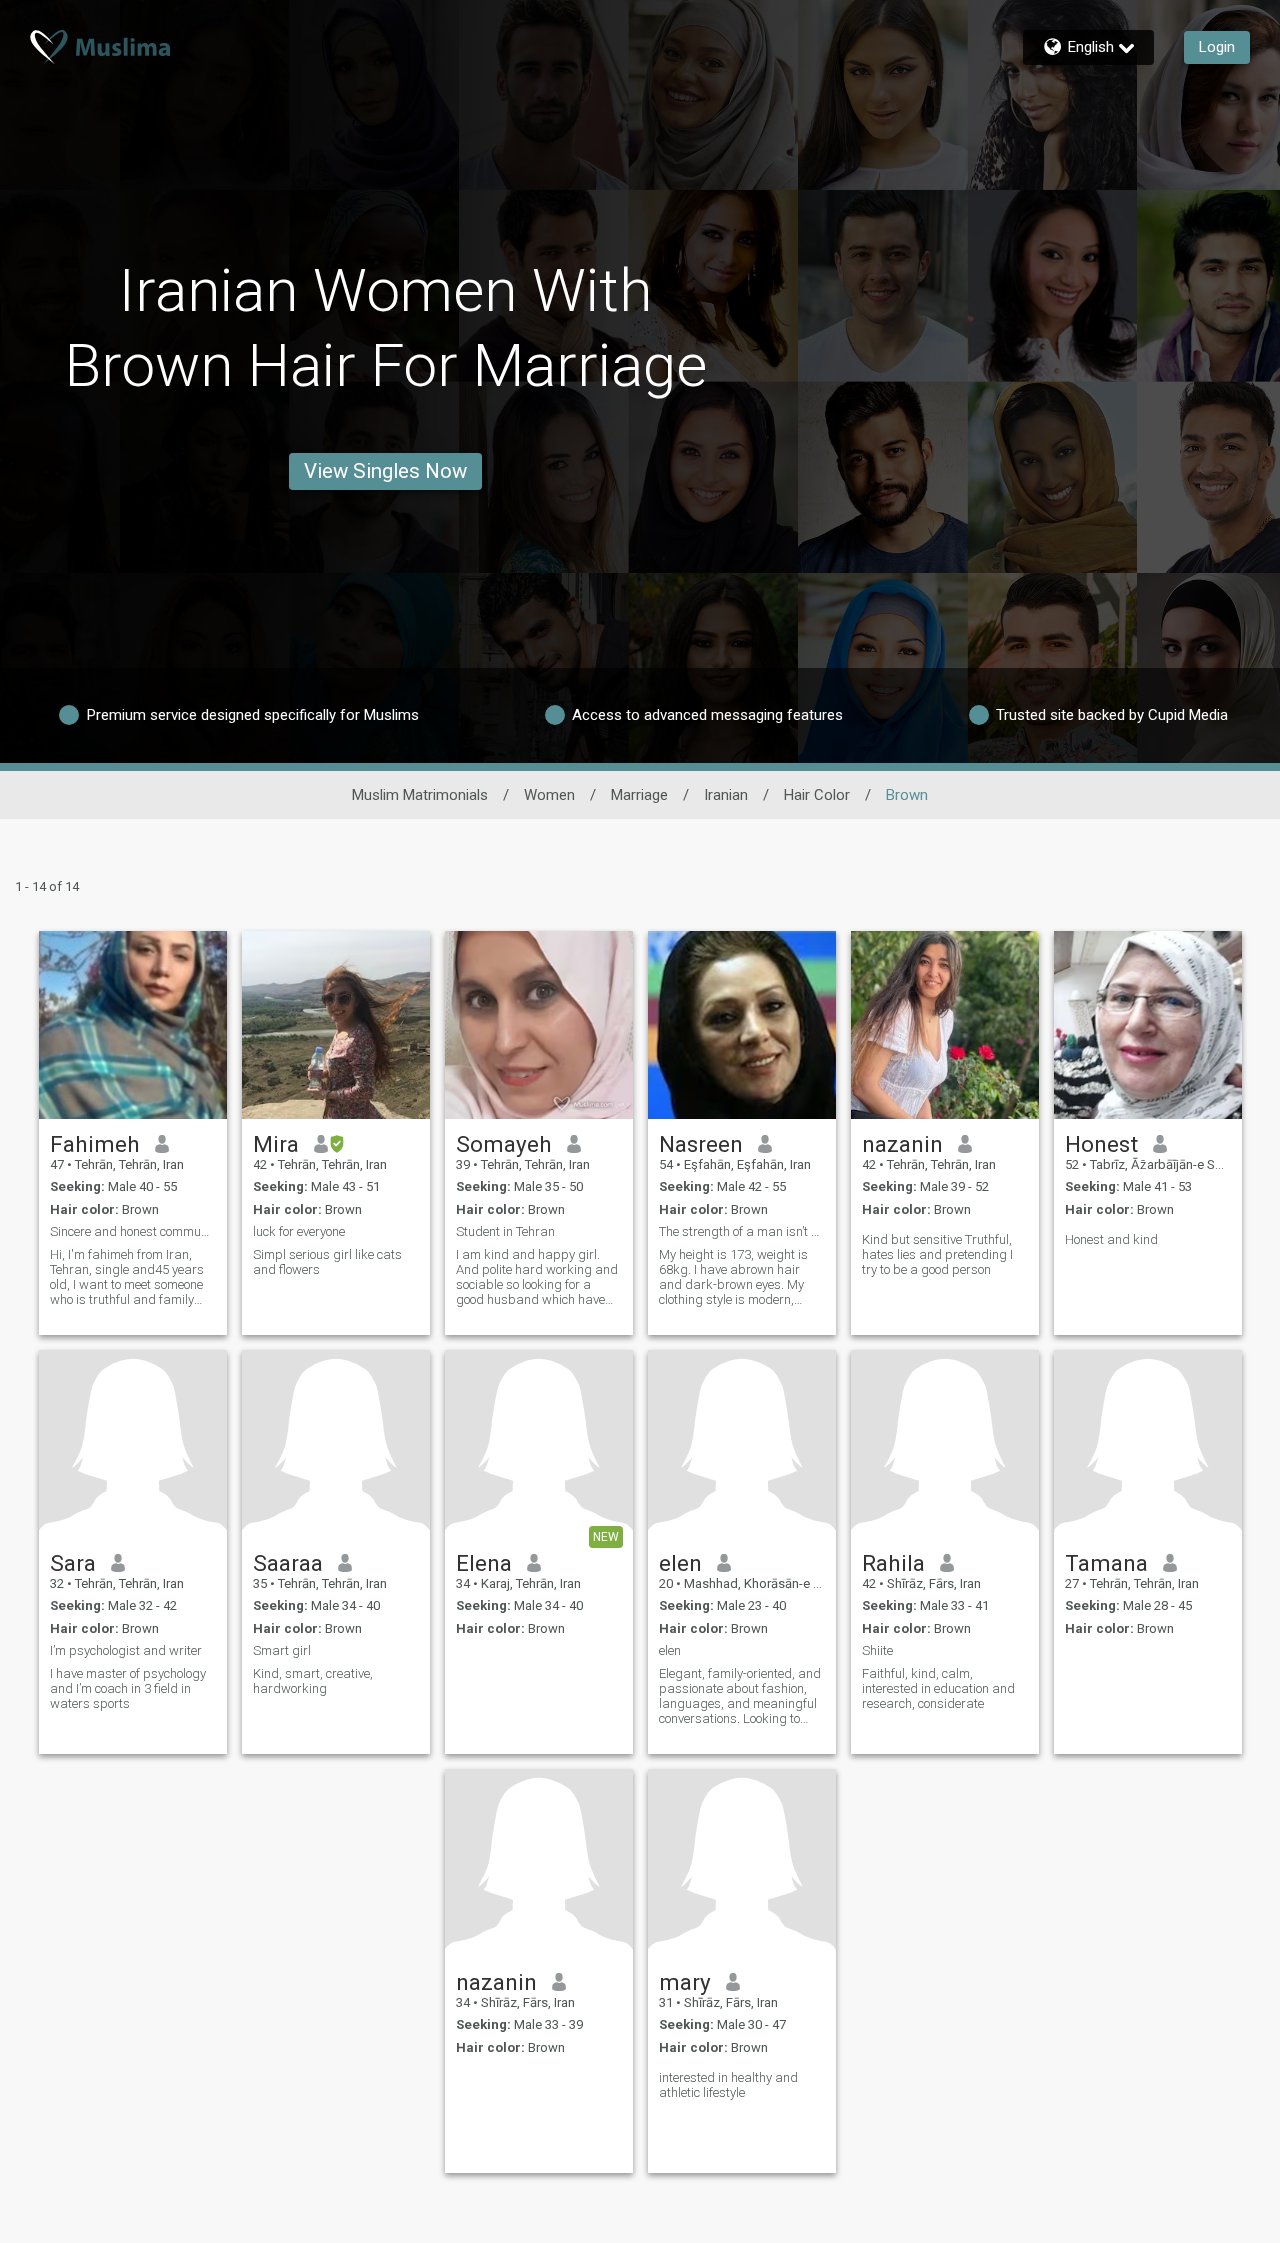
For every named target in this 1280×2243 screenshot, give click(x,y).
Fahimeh (95, 1144)
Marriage (639, 795)
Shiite (877, 1650)
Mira (276, 1144)
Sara (73, 1563)
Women (549, 795)
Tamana (1106, 1563)
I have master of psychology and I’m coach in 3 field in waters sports (128, 1688)
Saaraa (288, 1563)
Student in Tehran (505, 1231)
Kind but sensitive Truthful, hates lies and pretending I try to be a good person (937, 1254)
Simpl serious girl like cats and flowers (327, 1262)
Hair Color (817, 795)
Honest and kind (1111, 1239)
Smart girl (282, 1650)
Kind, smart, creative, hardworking (313, 1681)
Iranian (726, 795)
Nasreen (701, 1144)
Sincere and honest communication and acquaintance (133, 1231)
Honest (1101, 1144)
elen (680, 1563)
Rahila (893, 1563)
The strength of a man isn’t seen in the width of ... (742, 1231)
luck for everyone (299, 1231)
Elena (484, 1563)
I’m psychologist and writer (126, 1650)
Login (1217, 47)
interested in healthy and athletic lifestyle (728, 2085)
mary (685, 1982)
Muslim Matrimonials (420, 795)
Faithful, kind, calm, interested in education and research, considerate (938, 1688)
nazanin (902, 1144)
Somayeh (504, 1144)
